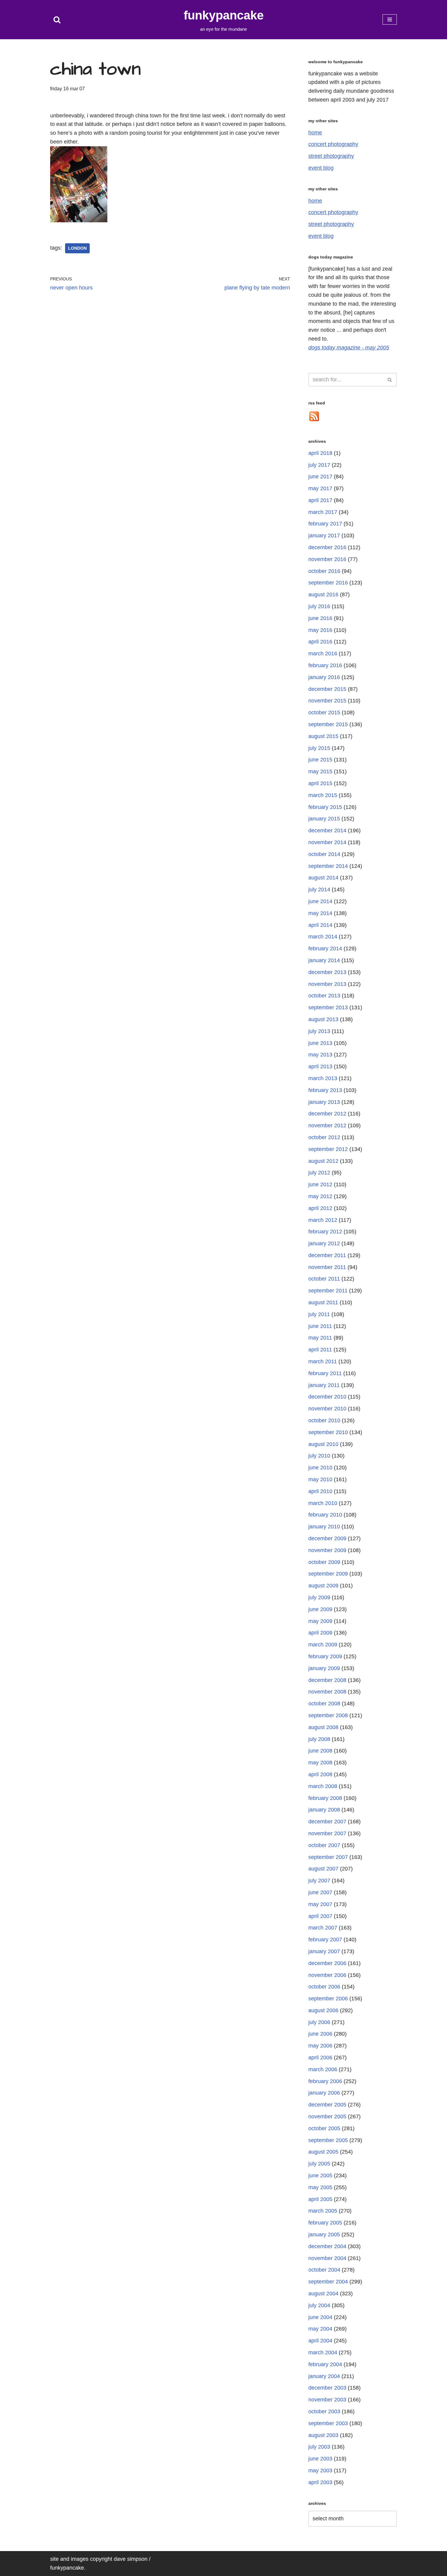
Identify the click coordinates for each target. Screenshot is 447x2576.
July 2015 (319, 748)
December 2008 (327, 1680)
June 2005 (320, 2176)
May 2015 (320, 771)
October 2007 (324, 1845)
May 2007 (320, 1904)
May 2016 (320, 630)
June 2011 (320, 1326)
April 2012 (320, 1208)
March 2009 (323, 1645)
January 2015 (324, 819)
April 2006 (320, 2058)
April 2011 (320, 1350)
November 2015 (327, 701)
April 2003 (320, 2482)
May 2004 (320, 2329)
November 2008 (327, 1692)
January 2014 (324, 960)
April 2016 (320, 642)
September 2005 (328, 2140)
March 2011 (323, 1361)
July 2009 (319, 1597)
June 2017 (320, 477)
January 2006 (324, 2093)
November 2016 (327, 559)
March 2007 (323, 1928)
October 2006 (324, 1987)
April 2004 (320, 2341)
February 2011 (325, 1373)
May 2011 (320, 1338)
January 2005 (324, 2234)
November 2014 (327, 842)
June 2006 (320, 2034)
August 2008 (323, 1727)
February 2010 (325, 1515)
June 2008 (320, 1751)
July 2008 (319, 1739)
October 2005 (324, 2128)
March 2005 (323, 2211)
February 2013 (325, 1090)
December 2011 (327, 1255)
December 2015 (327, 689)
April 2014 (320, 925)
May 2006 (320, 2046)
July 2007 (319, 1881)
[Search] (57, 20)
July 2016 (319, 606)
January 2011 (324, 1385)
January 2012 (324, 1243)
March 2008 (323, 1786)
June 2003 (320, 2459)
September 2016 (328, 583)
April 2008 (320, 1774)
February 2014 (325, 948)
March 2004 (323, 2352)
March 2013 (323, 1078)
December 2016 (327, 547)
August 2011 (323, 1302)
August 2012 (323, 1161)
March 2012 (323, 1220)
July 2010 (319, 1456)
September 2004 (328, 2282)
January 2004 (324, 2376)
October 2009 (324, 1562)
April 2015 (320, 783)
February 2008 (325, 1798)
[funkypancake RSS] (314, 420)
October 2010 (324, 1420)
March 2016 (323, 654)
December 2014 (327, 830)
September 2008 (328, 1715)
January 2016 (324, 677)
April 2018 (320, 453)
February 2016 (325, 665)
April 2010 (320, 1491)
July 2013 (319, 1031)
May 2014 (320, 913)
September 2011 (328, 1291)
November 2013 (327, 984)
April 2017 (320, 500)
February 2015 (325, 807)
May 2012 (320, 1196)
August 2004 (323, 2293)
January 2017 (324, 536)
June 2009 (320, 1609)
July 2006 (319, 2022)
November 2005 (327, 2117)
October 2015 (324, 712)
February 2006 (325, 2081)
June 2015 (320, 760)
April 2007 (320, 1916)
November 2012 (327, 1125)
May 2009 (320, 1621)
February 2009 (325, 1656)
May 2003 (320, 2470)
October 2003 (324, 2411)
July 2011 (319, 1314)
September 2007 (328, 1857)
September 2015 (328, 724)
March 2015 (323, 795)
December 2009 (327, 1538)
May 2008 (320, 1763)
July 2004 (319, 2305)
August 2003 (323, 2435)
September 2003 (328, 2423)
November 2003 (327, 2400)
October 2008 (324, 1704)
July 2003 (319, 2447)
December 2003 (327, 2388)
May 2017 (320, 488)
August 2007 (323, 1869)
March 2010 (323, 1503)
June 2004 (320, 2317)
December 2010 (327, 1397)
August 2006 (323, 2010)
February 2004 (325, 2364)
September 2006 (328, 1999)
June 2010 (320, 1468)
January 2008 (324, 1810)
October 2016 (324, 571)
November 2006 (327, 1975)
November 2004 (327, 2258)
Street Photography (331, 156)
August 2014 (323, 878)
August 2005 (323, 2152)
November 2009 (327, 1550)
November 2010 (327, 1409)
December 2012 (327, 1114)
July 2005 (319, 2164)
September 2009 (328, 1574)
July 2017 (319, 465)
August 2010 (323, 1444)
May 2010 (320, 1479)
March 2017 (323, 512)
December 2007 (327, 1822)
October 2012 (324, 1137)
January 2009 (324, 1668)
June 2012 (320, 1184)
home (315, 133)
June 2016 (320, 618)
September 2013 (328, 1007)
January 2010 (324, 1527)
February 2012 (325, 1232)
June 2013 (320, 1043)
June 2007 (320, 1892)
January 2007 (324, 1951)
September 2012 (328, 1149)
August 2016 (323, 595)
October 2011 (324, 1279)
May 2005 (320, 2187)
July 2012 (319, 1173)
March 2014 (323, 937)
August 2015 (323, 736)
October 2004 (324, 2270)
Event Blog (321, 168)
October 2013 (324, 996)
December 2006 (327, 1963)
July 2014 (319, 889)
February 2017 (325, 524)
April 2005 (320, 2199)
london (77, 248)
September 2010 (328, 1432)
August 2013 (323, 1019)
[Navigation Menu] (390, 19)
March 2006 (323, 2069)
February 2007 (325, 1940)
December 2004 (327, 2246)
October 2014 (324, 854)
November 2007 (327, 1833)
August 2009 (323, 1586)
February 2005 (325, 2223)
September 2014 (328, 866)
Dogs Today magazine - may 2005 (349, 348)
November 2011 (327, 1267)
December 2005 (327, 2105)
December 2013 (327, 972)
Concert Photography (333, 144)
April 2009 (320, 1633)
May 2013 (320, 1055)
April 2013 (320, 1066)
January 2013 (324, 1102)
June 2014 (320, 901)
